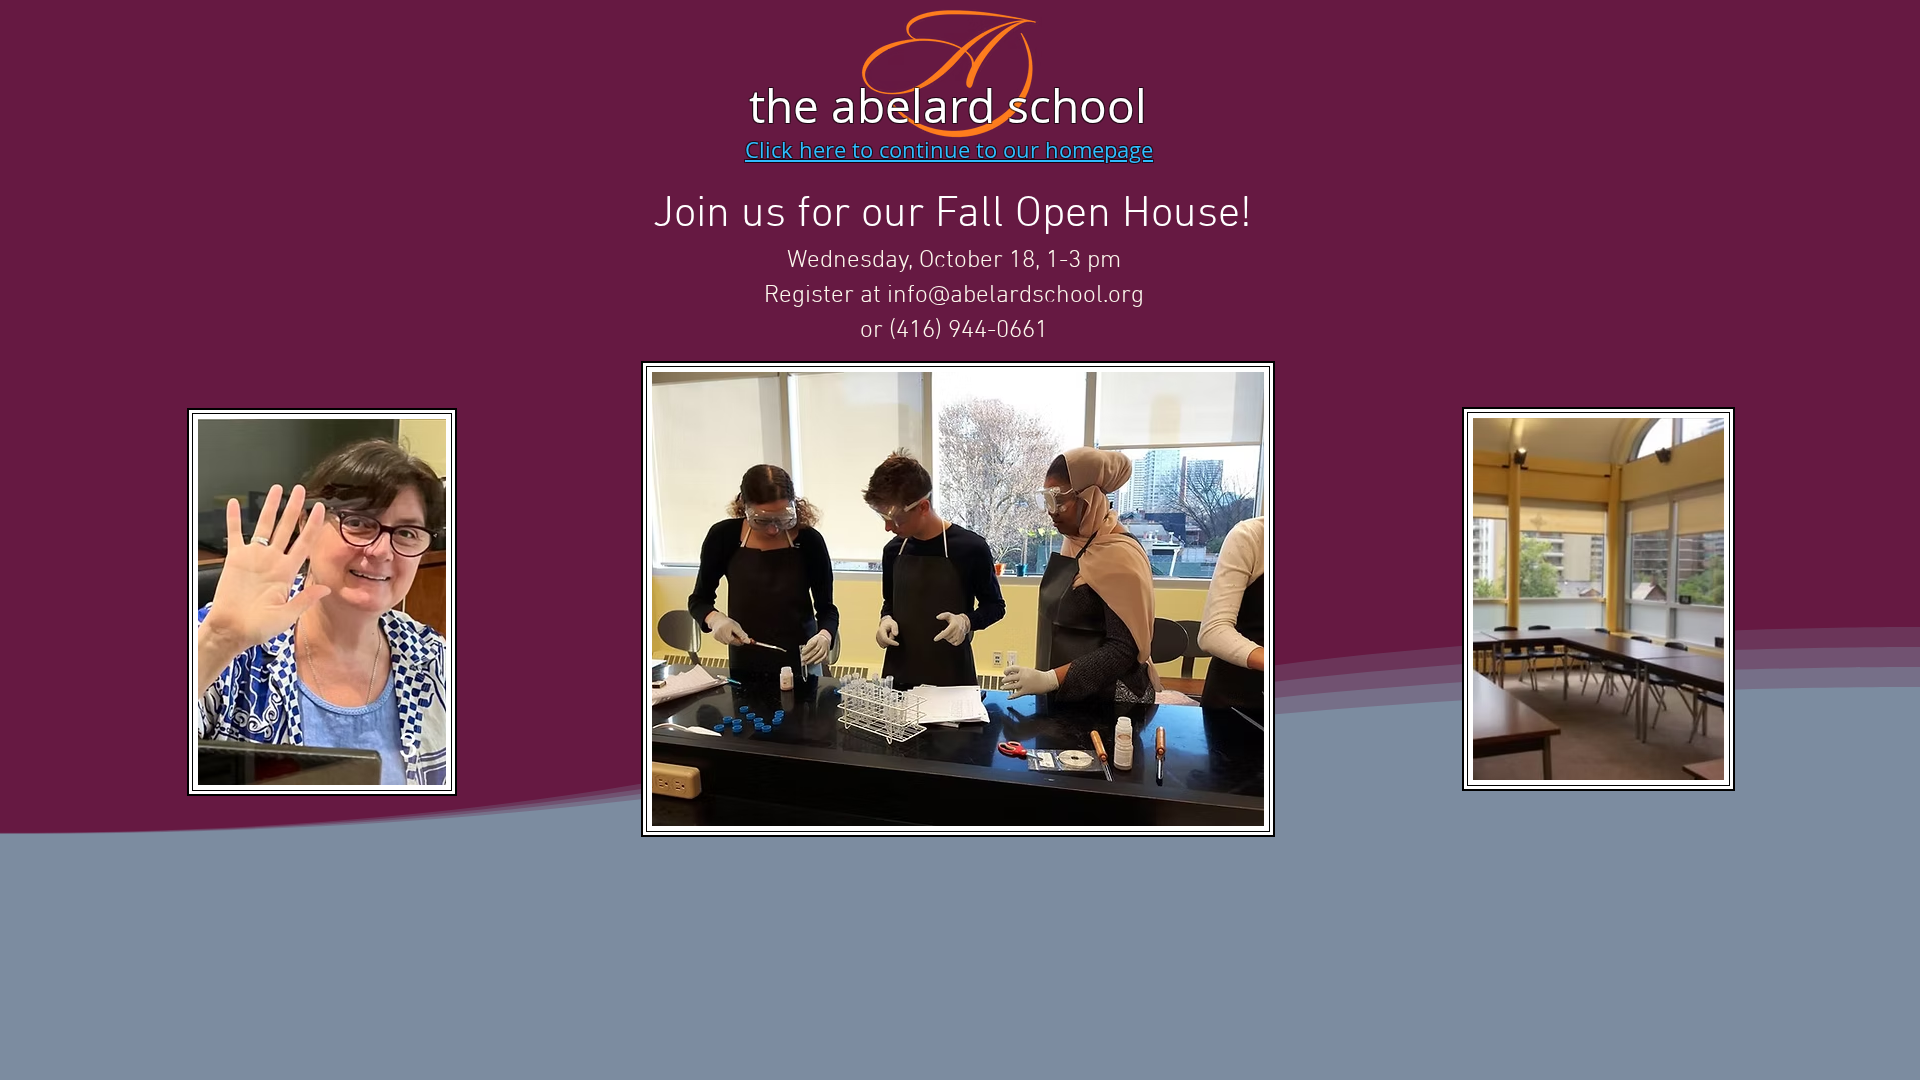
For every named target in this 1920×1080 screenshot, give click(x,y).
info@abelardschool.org (1015, 296)
